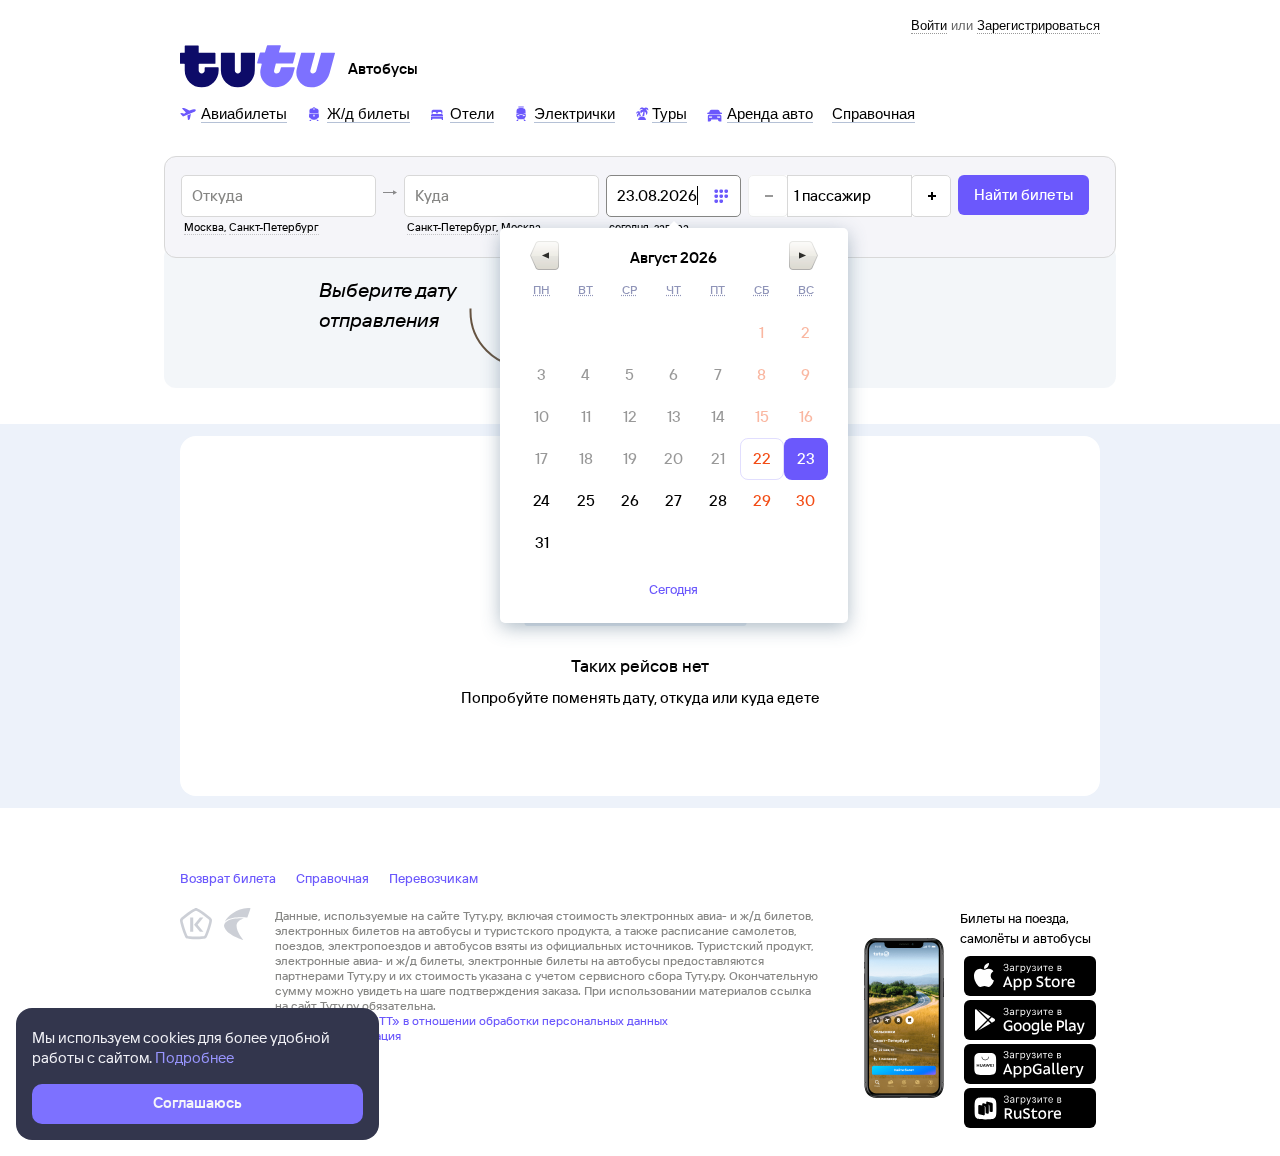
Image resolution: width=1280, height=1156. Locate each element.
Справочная (332, 878)
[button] (544, 255)
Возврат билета (228, 878)
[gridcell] (762, 333)
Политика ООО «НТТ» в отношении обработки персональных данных (471, 1020)
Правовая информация (338, 1035)
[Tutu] (258, 66)
